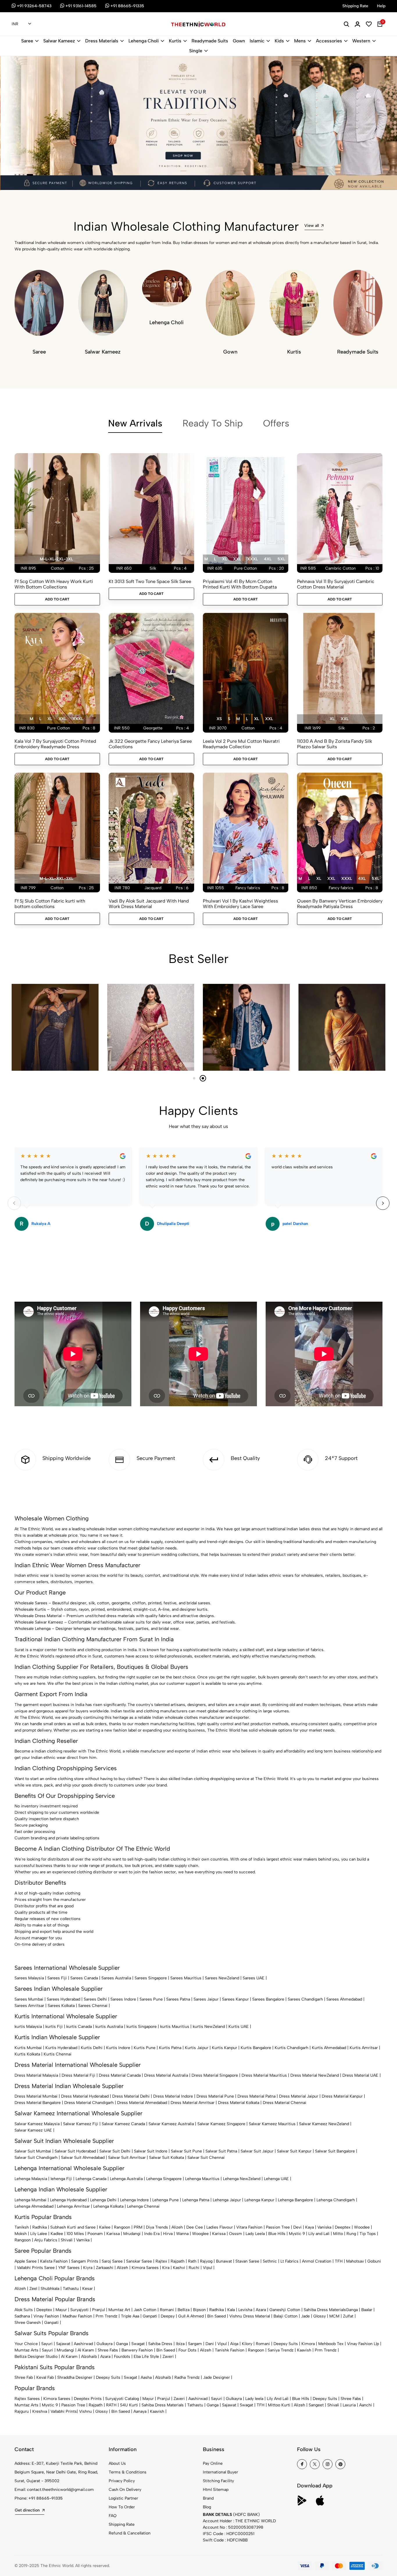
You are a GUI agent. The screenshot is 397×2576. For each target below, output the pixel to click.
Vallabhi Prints (64, 2411)
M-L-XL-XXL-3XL (56, 879)
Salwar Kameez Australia (171, 2124)
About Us (117, 2463)
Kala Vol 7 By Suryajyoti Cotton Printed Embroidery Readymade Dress (55, 744)
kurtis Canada (79, 2027)
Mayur (61, 2310)
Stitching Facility (218, 2481)
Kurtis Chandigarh (292, 2048)
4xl (268, 559)
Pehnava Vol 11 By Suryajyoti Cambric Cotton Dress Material (336, 584)
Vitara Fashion (249, 2227)
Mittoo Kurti (279, 2405)
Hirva (168, 2234)
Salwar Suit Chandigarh (36, 2158)
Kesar (87, 2289)
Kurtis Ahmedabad (329, 2048)
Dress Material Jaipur (299, 2096)
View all (312, 226)
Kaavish (304, 2350)
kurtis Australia (109, 2027)
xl (225, 559)
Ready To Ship (213, 423)
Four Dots (187, 2350)
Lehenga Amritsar (73, 2206)
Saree (27, 41)
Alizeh (177, 2227)
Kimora (308, 2344)
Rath (192, 2261)
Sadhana (22, 2316)
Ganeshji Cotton (285, 2310)
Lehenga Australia (126, 2179)
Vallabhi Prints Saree (36, 2268)
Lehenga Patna (196, 2200)
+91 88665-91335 (46, 2498)
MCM (334, 2316)
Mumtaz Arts (26, 2350)
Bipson (199, 2310)
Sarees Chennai (93, 2006)
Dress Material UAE (360, 2075)
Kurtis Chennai (58, 2054)
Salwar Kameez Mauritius (272, 2124)
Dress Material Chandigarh (89, 2103)
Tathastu (71, 2289)
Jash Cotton (145, 2310)
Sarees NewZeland (222, 1978)
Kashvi (179, 2268)
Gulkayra (104, 2344)
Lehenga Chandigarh (336, 2200)
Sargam (195, 2344)
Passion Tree (278, 2227)
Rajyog (206, 2261)
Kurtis (175, 41)
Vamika (83, 2240)
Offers (276, 423)
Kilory (247, 2344)
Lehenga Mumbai (31, 2200)
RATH (111, 2405)
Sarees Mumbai (29, 1999)
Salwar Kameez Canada (123, 2124)
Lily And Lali (278, 2399)
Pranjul (99, 2310)
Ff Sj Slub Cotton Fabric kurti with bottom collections (50, 904)
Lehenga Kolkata (108, 2206)
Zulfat (348, 2316)
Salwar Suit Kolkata (167, 2158)
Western (361, 41)
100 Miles (75, 2234)
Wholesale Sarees (31, 1603)
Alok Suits (24, 2310)
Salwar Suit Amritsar (127, 2158)
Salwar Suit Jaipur (257, 2151)
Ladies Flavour (220, 2227)
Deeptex (343, 2227)
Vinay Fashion (46, 2316)
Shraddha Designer (75, 2377)
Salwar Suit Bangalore (335, 2151)
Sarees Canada (84, 1978)
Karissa (113, 2234)
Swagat (138, 2344)
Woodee (362, 2227)
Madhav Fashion (77, 2316)
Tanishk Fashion (230, 2350)
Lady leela (254, 2399)
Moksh (21, 2234)
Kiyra (88, 2268)
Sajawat (63, 2344)
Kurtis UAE (239, 2027)
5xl (281, 559)
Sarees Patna (178, 1999)
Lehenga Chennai (143, 2206)
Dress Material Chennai (285, 2103)
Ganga (352, 2310)
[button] (15, 175)
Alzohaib (89, 2357)
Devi (297, 2227)
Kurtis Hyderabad (61, 2048)
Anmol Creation (317, 2261)
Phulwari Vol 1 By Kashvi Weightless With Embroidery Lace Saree (240, 904)
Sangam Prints (85, 2261)
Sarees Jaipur (206, 1999)
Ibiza (180, 2344)
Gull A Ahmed (191, 2316)
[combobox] (21, 24)
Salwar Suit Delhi (115, 2151)
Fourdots (122, 2357)
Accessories (329, 41)
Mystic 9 (297, 2234)
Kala (231, 2310)
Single (196, 51)
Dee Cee (195, 2227)
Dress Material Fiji (78, 2075)
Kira (166, 2268)
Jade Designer (217, 2377)
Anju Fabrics (46, 2240)
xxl (237, 559)
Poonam (95, 2234)
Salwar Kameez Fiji (81, 2124)
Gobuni (374, 2261)
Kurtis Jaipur (197, 2048)
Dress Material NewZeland (315, 2075)
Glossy (320, 2316)
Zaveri (168, 2357)
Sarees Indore (123, 1999)
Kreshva (40, 2411)
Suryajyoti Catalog (122, 2399)
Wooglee (200, 2234)
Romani (167, 2310)
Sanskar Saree (139, 2261)
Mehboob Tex (331, 2344)
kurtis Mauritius (175, 2027)
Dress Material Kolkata (239, 2103)
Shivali (67, 2240)
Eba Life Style (146, 2357)
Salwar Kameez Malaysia (37, 2124)
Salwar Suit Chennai (206, 2158)
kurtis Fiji (54, 2027)
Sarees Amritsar (29, 2006)
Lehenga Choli (144, 41)
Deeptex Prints (88, 2399)
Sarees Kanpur (235, 1999)
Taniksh (22, 2227)
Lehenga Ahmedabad (34, 2206)
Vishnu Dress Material (250, 2316)
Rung (351, 2234)
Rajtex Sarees (27, 2399)
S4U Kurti (129, 2405)
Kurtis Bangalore (256, 2048)
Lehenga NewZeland (242, 2179)
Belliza (184, 2310)
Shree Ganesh (28, 2323)
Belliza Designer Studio (36, 2357)
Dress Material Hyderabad (85, 2096)
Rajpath (178, 2261)
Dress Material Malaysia (36, 2075)
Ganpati (150, 2316)
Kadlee (57, 2234)
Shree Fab (24, 2377)
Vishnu (85, 2411)
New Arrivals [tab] (135, 423)
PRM (138, 2227)
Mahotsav (355, 2261)
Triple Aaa (130, 2316)
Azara (261, 2310)
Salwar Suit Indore (151, 2151)
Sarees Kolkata (61, 2006)
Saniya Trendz (281, 2350)
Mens (300, 41)
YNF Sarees (69, 2268)
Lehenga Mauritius (202, 2179)
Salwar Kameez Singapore (221, 2124)
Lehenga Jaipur (227, 2200)
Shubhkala (50, 2289)
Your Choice (26, 2344)
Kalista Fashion (54, 2261)
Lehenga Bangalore (295, 2200)
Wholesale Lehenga (33, 1629)
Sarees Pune (151, 1999)
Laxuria (349, 2405)
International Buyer (220, 2472)
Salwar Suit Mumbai (33, 2151)
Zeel (33, 2289)
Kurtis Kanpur (225, 2048)
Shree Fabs (108, 2350)
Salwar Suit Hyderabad (75, 2151)
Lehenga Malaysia (31, 2179)
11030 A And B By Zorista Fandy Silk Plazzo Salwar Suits (335, 744)
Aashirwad (83, 2344)
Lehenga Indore (134, 2200)
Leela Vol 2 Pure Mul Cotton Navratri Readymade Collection (241, 744)
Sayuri (47, 2344)
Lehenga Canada (91, 2179)
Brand (208, 2498)
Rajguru (22, 2411)
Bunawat (224, 2261)
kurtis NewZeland (209, 2027)
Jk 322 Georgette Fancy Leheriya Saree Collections (150, 744)
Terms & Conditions (128, 2472)
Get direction (27, 2510)
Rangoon (122, 2227)
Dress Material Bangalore (38, 2103)
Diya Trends (157, 2227)
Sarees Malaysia (29, 1978)
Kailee (105, 2227)
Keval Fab (45, 2377)
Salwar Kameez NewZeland (324, 2124)
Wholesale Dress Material (38, 1616)
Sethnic (270, 2261)
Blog (207, 2507)
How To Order (122, 2507)
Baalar (367, 2310)
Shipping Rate (122, 2524)
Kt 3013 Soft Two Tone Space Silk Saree (150, 581)
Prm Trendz (107, 2316)
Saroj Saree (112, 2261)
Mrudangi (132, 2234)
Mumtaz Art (119, 2310)
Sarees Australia (116, 1978)
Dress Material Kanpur (342, 2096)
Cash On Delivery (125, 2490)
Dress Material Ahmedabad (142, 2103)
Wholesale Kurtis (30, 1609)
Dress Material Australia (166, 2075)
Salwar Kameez (59, 41)
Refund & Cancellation (130, 2533)
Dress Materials (102, 41)
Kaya (310, 2227)
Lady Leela (255, 2234)
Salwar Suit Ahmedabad (83, 2158)
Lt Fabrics (289, 2261)
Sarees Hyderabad (64, 1999)
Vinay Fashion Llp (363, 2344)
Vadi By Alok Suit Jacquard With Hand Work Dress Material (149, 904)
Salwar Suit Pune (186, 2151)
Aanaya (140, 2411)
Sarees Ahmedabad (344, 1999)
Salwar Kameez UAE (33, 2130)
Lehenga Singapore (164, 2179)
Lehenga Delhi (103, 2200)
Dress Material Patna (256, 2096)
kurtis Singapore (142, 2027)
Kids (279, 41)
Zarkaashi (105, 2268)
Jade (305, 2316)
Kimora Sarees (145, 2268)
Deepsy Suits (286, 2344)
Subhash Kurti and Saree (73, 2227)
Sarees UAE (254, 1978)
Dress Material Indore (173, 2096)
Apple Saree (26, 2261)
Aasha (146, 2377)
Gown (239, 41)
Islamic (257, 41)
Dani (210, 2344)
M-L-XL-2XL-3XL (56, 559)
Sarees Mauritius (186, 1978)
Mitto (338, 2234)
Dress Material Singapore (215, 2075)
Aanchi (366, 2405)
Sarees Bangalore (268, 1999)
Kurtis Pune (145, 2048)
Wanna (182, 2234)
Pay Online (213, 2463)
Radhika (40, 2227)
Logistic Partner (123, 2498)
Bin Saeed (217, 2316)
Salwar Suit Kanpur (294, 2151)
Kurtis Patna (170, 2048)
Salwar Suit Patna (221, 2151)
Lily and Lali (319, 2234)
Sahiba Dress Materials (325, 2310)
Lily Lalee (39, 2234)
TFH (339, 2261)
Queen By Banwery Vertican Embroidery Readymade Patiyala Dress (340, 904)
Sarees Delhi (95, 1999)
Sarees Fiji (57, 1978)
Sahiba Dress (160, 2344)
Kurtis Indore (118, 2048)
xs (219, 719)
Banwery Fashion (137, 2350)
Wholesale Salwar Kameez (39, 1622)
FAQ (113, 2516)
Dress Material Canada (120, 2075)
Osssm (236, 2234)
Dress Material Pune (215, 2096)
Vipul (208, 2268)
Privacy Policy (122, 2481)
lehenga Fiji (61, 2179)
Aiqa (234, 2344)
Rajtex (161, 2261)
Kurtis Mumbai (28, 2048)
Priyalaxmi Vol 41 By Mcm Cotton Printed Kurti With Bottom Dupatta (240, 584)
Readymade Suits (210, 41)
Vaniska (324, 2227)
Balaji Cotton (286, 2316)
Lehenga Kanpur (259, 2200)
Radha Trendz (187, 2377)
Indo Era (152, 2234)
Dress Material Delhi (131, 2096)
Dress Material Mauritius (264, 2075)
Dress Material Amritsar (193, 2103)
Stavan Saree (247, 2261)
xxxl (252, 559)
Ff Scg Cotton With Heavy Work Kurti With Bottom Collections (54, 584)
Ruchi (194, 2268)
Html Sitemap (216, 2490)
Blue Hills (277, 2234)
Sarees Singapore (151, 1978)
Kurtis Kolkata (27, 2054)
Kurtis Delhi (92, 2048)
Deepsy (168, 2316)
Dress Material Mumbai (36, 2096)
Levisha (245, 2310)
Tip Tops (368, 2234)
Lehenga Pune (166, 2200)
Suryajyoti (79, 2310)
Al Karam (86, 2350)
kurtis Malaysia (28, 2027)
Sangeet (316, 2405)
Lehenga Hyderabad (68, 2200)
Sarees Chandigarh (305, 1999)
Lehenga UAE (276, 2179)
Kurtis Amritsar (364, 2048)
